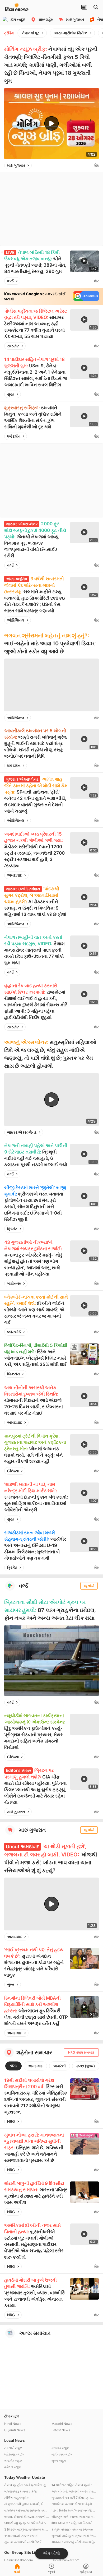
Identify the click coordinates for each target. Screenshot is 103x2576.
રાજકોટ (13, 346)
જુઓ (51, 2572)
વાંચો (17, 2572)
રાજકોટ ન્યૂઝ (13, 2461)
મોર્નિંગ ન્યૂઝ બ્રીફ (17, 2498)
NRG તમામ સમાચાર (81, 2052)
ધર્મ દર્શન (14, 436)
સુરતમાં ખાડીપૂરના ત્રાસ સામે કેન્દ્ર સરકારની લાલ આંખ (74, 2536)
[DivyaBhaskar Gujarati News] (17, 9)
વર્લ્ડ (10, 281)
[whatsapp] (89, 165)
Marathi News (62, 2424)
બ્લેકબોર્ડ (14, 1332)
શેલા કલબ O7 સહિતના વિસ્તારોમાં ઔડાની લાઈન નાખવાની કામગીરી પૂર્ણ (74, 2523)
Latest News (61, 2430)
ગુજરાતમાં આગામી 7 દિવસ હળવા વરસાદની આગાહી (74, 2498)
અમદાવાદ (15, 875)
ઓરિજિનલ (16, 620)
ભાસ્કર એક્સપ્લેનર (22, 1132)
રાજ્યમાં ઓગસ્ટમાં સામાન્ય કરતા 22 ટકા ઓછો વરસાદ (27, 2510)
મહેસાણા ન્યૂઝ (14, 2454)
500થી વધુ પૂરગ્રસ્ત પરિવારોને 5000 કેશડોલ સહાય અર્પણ (27, 2523)
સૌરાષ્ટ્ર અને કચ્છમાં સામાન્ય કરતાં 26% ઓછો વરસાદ (74, 2517)
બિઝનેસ (13, 1374)
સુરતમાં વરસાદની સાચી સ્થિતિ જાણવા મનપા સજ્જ (27, 2542)
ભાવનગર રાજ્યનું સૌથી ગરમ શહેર (74, 2542)
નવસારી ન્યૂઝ (13, 2448)
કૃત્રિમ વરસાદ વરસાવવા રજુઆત (72, 2529)
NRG (13, 2066)
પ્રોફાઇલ (86, 2572)
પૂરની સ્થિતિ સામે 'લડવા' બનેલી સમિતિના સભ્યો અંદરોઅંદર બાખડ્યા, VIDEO (74, 2510)
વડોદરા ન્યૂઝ (13, 2467)
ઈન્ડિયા (13, 1471)
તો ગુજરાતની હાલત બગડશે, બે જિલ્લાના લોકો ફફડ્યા (27, 2504)
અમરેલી (60, 2066)
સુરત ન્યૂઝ (59, 2461)
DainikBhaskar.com (18, 2560)
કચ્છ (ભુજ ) (86, 2066)
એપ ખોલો (51, 2553)
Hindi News (13, 2424)
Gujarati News (15, 2430)
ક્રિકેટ (12, 1229)
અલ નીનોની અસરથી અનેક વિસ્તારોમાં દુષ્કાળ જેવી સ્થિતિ (74, 2491)
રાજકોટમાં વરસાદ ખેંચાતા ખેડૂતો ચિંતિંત (74, 2504)
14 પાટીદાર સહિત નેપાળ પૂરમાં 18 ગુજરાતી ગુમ (74, 2485)
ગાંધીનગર (14, 1283)
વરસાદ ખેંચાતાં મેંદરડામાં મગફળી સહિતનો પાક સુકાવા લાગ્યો (27, 2517)
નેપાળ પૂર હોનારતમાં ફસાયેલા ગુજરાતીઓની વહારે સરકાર (27, 2485)
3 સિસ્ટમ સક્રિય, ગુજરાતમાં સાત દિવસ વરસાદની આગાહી (27, 2529)
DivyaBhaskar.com (65, 2560)
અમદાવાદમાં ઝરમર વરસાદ (21, 2536)
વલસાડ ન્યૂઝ (60, 2448)
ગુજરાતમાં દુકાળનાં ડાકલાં (20, 2491)
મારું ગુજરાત (16, 165)
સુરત (11, 394)
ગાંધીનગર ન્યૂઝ (62, 2454)
